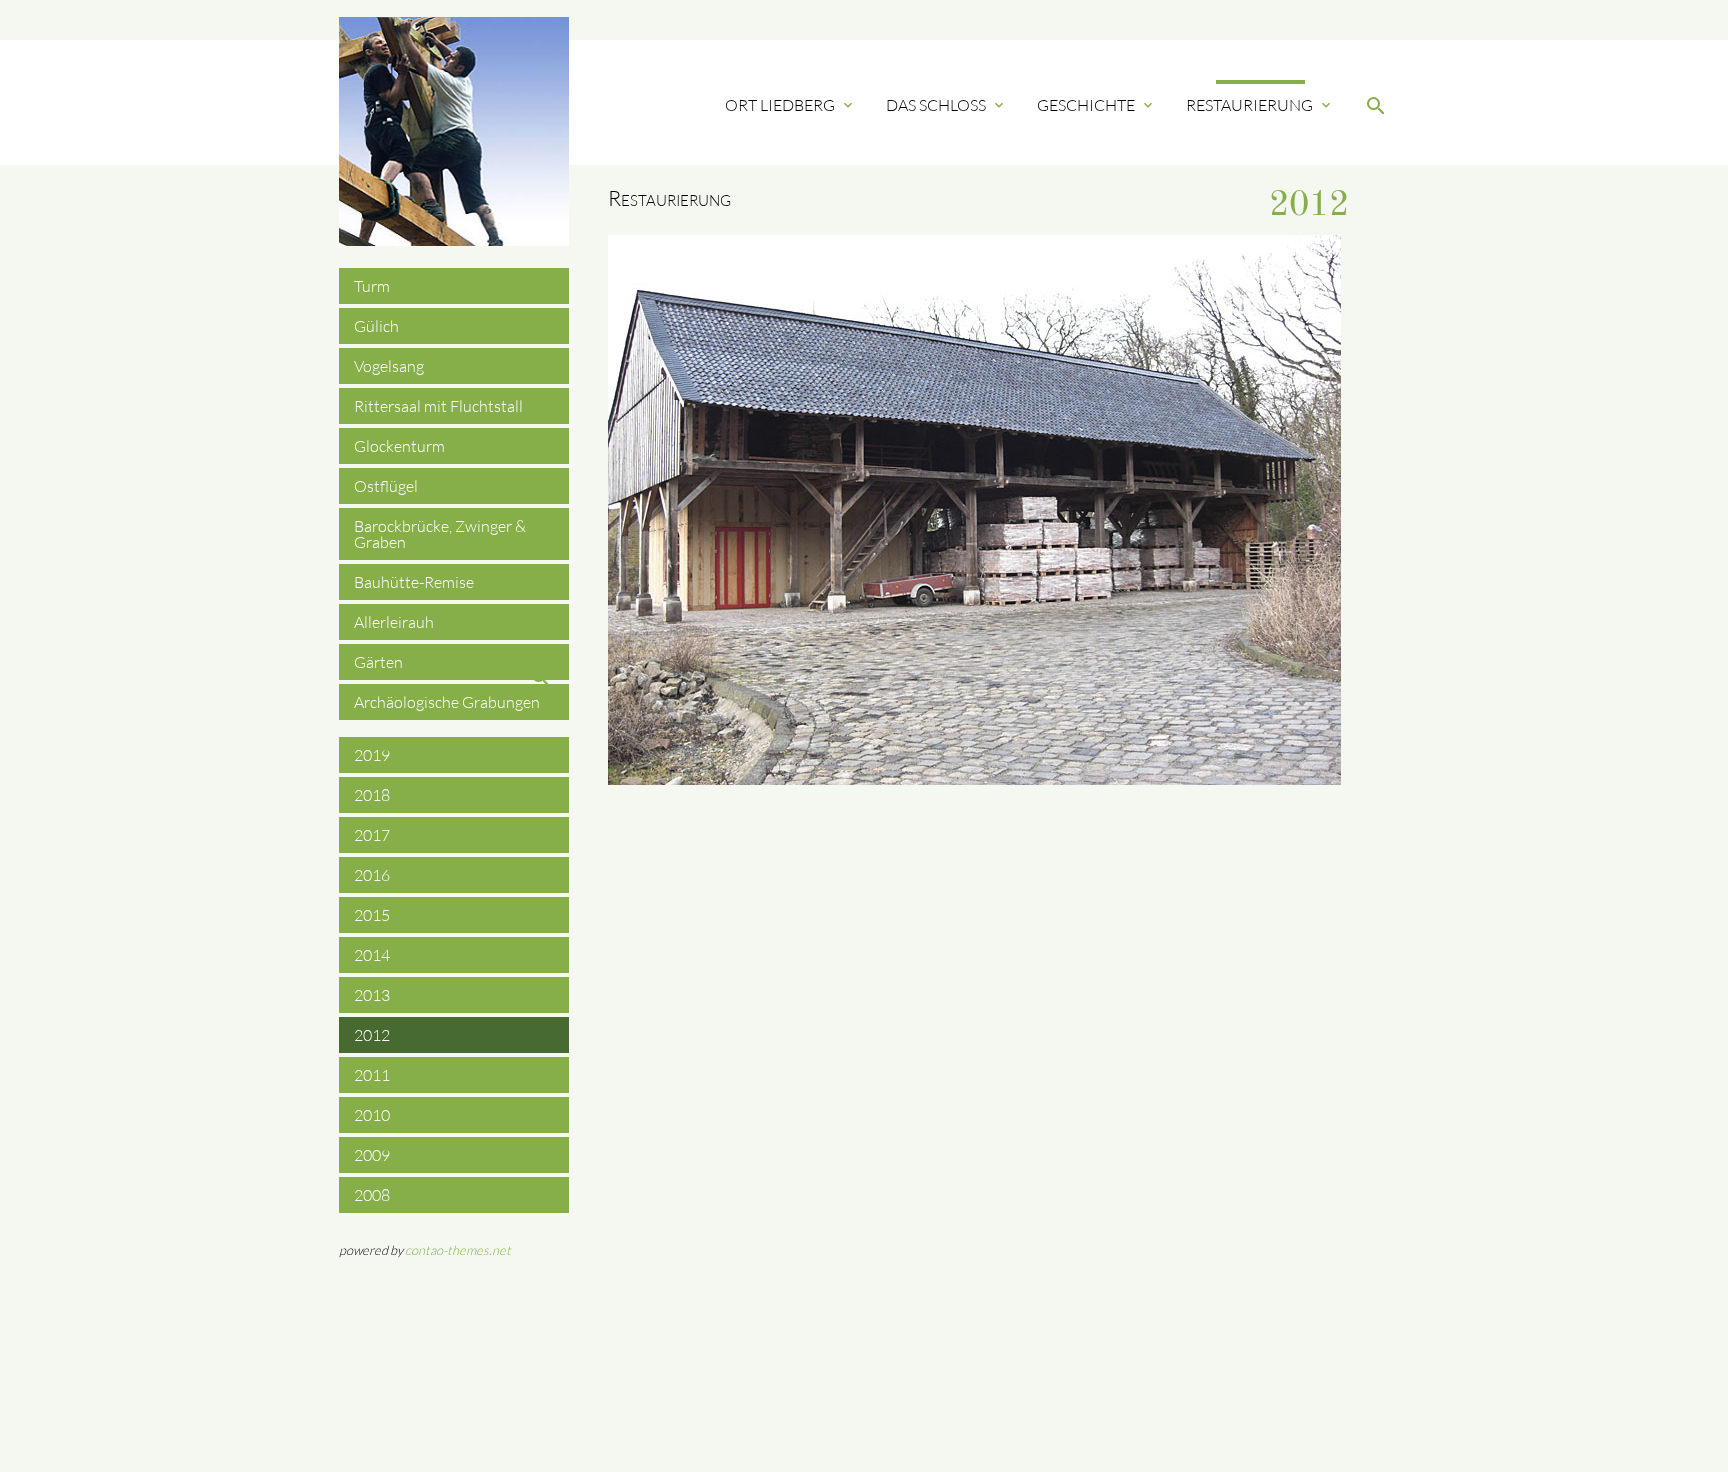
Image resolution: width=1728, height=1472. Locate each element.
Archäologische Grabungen (447, 702)
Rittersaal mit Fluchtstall (438, 406)
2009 (372, 1155)
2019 (372, 755)
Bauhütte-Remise (414, 582)
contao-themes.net (458, 1250)
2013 (372, 995)
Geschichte (1096, 105)
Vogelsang (389, 366)
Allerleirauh (394, 622)
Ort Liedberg (790, 105)
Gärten (378, 662)
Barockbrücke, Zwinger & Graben (440, 534)
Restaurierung (1260, 105)
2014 (372, 955)
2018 (372, 795)
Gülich (376, 326)
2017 (372, 835)
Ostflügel (386, 486)
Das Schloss (946, 105)
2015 (372, 915)
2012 (372, 1035)
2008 (372, 1195)
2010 (372, 1115)
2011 (372, 1075)
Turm (372, 286)
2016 (372, 875)
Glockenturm (399, 446)
